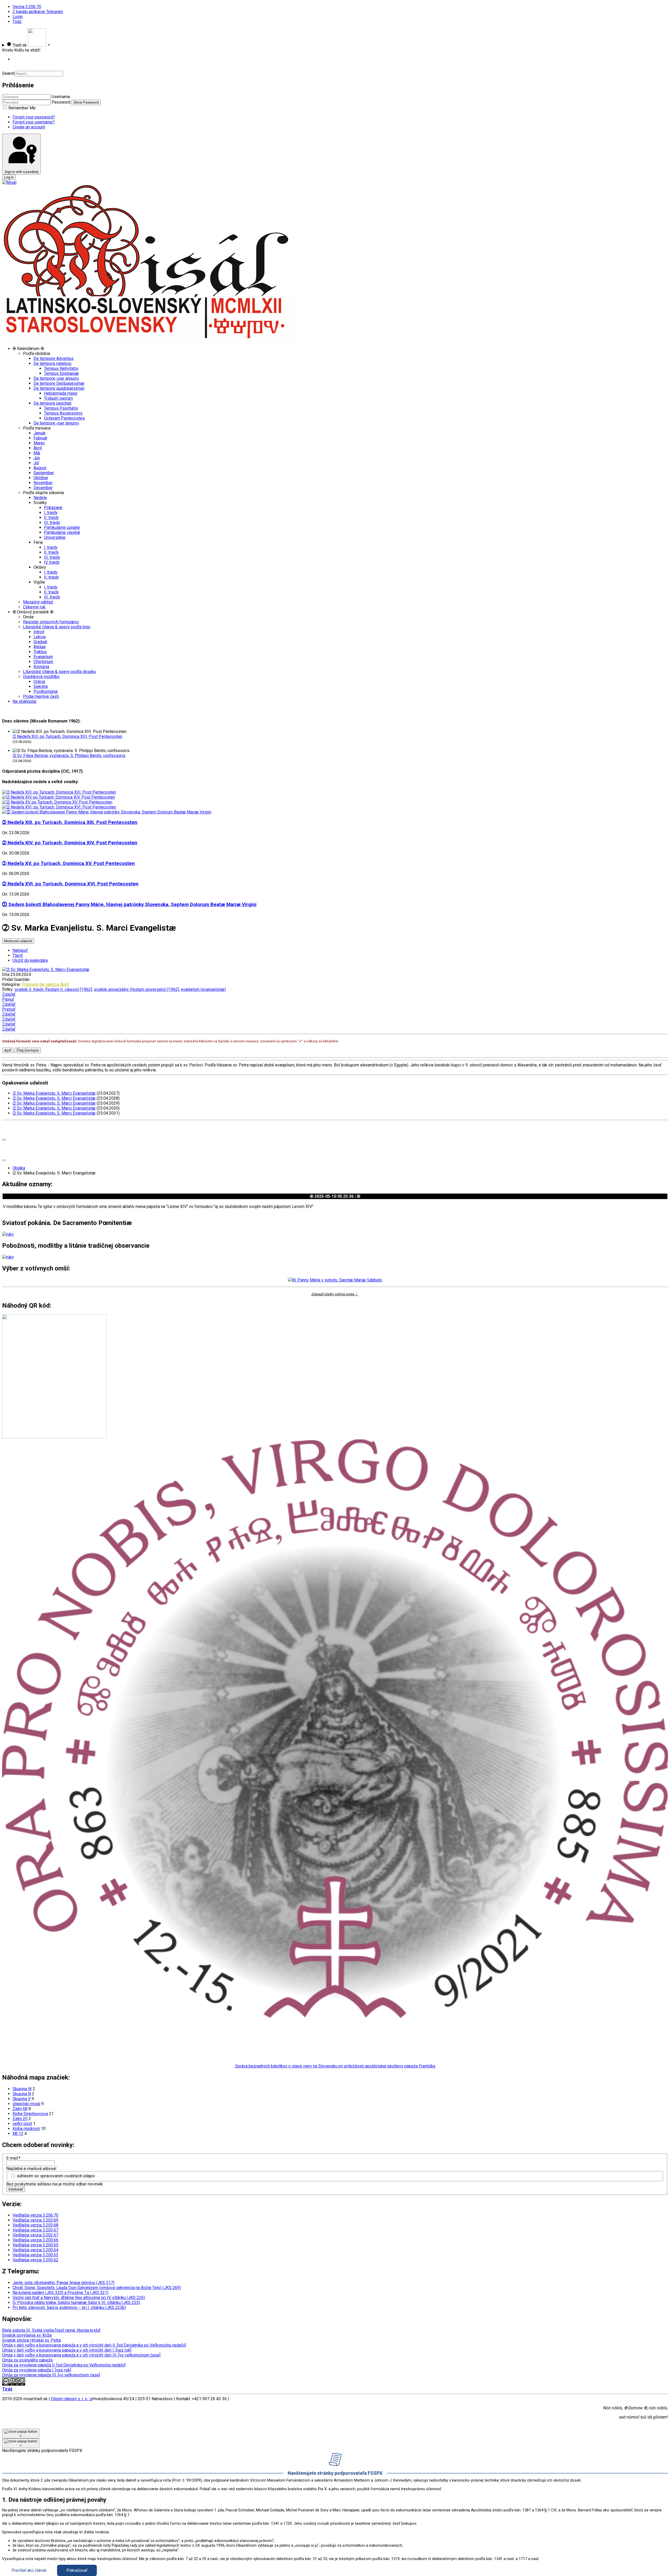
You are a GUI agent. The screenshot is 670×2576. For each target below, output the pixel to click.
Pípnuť (8, 999)
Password (61, 102)
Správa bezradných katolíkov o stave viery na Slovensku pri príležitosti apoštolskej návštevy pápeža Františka (335, 2066)
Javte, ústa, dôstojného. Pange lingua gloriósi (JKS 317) (63, 2283)
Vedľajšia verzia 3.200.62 (35, 2260)
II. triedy (51, 518)
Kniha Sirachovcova (30, 2114)
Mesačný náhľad (38, 602)
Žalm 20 (20, 2119)
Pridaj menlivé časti (41, 696)
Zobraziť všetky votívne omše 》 (335, 1294)
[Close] (4, 1140)
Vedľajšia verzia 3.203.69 (35, 2220)
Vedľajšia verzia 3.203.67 (35, 2230)
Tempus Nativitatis (61, 368)
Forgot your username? (34, 122)
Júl (36, 463)
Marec (39, 443)
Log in (9, 177)
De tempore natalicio (52, 363)
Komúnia (41, 667)
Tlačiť (18, 955)
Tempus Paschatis (61, 408)
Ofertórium (43, 662)
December (43, 488)
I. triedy (51, 513)
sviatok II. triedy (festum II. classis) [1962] (53, 989)
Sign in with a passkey (22, 172)
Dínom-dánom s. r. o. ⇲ (72, 2399)
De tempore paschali (52, 403)
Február (40, 438)
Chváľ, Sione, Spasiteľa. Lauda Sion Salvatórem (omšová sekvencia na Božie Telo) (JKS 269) (97, 2288)
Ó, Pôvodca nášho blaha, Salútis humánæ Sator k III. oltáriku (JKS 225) (76, 2303)
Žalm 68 (20, 2109)
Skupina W (22, 2089)
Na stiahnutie (24, 701)
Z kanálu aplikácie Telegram (38, 12)
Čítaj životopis (28, 1050)
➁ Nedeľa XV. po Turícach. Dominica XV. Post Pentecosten (68, 863)
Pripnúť (9, 1009)
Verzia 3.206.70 (27, 7)
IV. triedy (52, 562)
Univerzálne (55, 537)
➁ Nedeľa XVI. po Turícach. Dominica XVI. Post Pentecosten (70, 884)
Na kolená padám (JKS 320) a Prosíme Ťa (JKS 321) (60, 2293)
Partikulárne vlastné (62, 532)
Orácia (39, 682)
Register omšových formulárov (51, 622)
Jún (37, 458)
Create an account (29, 127)
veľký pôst (22, 2124)
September (44, 473)
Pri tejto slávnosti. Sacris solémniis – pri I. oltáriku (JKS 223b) (69, 2307)
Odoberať (16, 2189)
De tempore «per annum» (56, 378)
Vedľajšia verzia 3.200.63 (35, 2255)
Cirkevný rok (34, 607)
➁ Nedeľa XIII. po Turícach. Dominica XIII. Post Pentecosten (67, 736)
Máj (37, 453)
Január (40, 433)
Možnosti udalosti (18, 941)
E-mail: (13, 2158)
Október (41, 478)
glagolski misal (26, 2104)
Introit (39, 632)
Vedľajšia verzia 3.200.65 (35, 2245)
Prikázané (53, 508)
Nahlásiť (20, 950)
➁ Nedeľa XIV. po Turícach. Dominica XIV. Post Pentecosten (70, 843)
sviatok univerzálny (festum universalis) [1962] (136, 989)
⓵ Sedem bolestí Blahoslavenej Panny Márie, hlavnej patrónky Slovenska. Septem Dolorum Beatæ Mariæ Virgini (129, 905)
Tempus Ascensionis (63, 413)
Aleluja (40, 647)
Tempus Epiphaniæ (61, 373)
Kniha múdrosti (26, 2129)
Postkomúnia (46, 691)
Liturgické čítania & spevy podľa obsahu (59, 672)
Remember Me (21, 108)
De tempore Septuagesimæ (59, 383)
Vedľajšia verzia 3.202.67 (35, 2235)
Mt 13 (18, 2134)
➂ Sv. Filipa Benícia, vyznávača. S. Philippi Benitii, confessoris (69, 756)
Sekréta (41, 687)
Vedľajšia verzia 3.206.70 (35, 2215)
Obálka (19, 1168)
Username (61, 97)
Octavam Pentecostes (64, 418)
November (43, 483)
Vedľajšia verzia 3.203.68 (35, 2225)
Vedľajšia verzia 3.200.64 (35, 2250)
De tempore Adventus (54, 358)
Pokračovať (77, 2570)
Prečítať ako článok (29, 2570)
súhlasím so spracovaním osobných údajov (56, 2176)
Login (18, 17)
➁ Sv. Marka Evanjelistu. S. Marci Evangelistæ (54, 1093)
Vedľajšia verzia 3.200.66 (35, 2240)
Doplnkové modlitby (41, 677)
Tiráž (17, 22)
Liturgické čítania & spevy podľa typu (57, 627)
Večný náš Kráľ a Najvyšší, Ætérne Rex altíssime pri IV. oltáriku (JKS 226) (79, 2298)
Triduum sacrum (58, 398)
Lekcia (40, 637)
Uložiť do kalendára (30, 960)
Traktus (40, 652)
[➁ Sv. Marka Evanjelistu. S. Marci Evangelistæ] (46, 970)
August (40, 468)
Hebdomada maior (61, 393)
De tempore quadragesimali (59, 388)
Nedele (40, 498)
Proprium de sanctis (40, 984)
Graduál (40, 642)
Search (8, 73)
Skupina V (22, 2099)
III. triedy (52, 522)
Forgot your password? (34, 117)
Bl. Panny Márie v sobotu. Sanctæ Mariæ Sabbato (337, 1280)
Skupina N (22, 2094)
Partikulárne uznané (62, 527)
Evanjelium (43, 657)
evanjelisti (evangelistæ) (203, 989)
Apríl (38, 448)
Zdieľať (9, 994)
